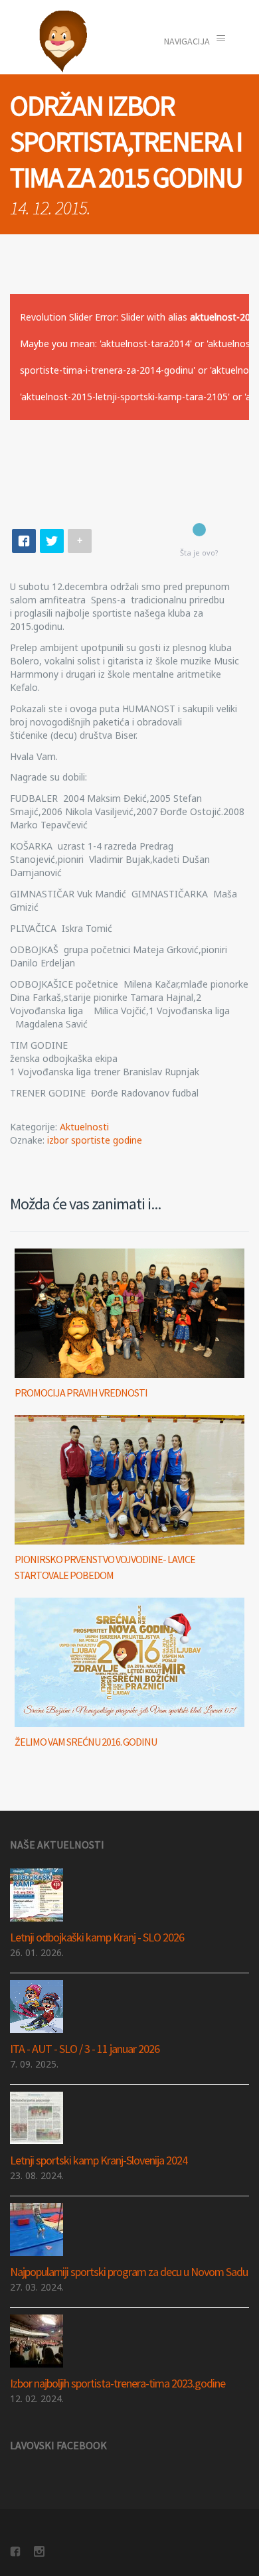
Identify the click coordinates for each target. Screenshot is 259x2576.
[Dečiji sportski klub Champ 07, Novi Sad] (63, 41)
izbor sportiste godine (95, 1140)
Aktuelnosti (84, 1127)
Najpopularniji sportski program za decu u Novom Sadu (129, 2272)
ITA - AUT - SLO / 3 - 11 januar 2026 (85, 2049)
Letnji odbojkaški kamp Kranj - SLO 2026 (97, 1937)
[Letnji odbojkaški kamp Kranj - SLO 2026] (129, 1895)
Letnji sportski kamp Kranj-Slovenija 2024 (99, 2160)
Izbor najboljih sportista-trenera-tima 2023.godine (118, 2383)
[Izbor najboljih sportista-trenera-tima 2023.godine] (129, 2341)
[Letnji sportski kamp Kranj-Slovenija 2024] (129, 2118)
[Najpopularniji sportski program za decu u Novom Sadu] (129, 2230)
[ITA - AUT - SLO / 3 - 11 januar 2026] (129, 2007)
